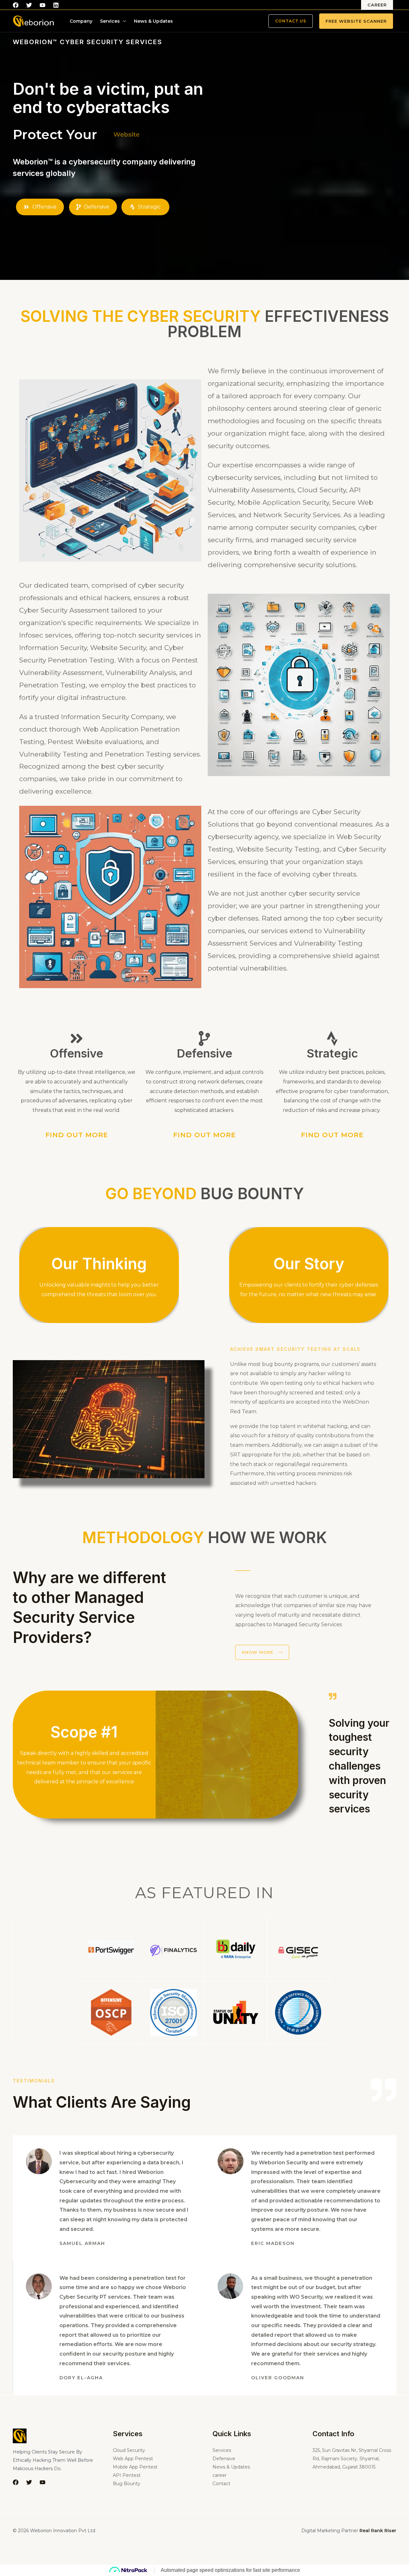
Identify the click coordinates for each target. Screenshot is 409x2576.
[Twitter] (29, 5)
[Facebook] (16, 5)
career (220, 2475)
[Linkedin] (56, 5)
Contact (221, 2484)
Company (81, 21)
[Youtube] (42, 5)
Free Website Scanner (356, 21)
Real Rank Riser (378, 2531)
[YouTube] (42, 2482)
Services (110, 21)
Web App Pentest (133, 2459)
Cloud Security (129, 2450)
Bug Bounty (127, 2484)
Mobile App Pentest (135, 2467)
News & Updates (153, 21)
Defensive (224, 2459)
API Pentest (127, 2475)
